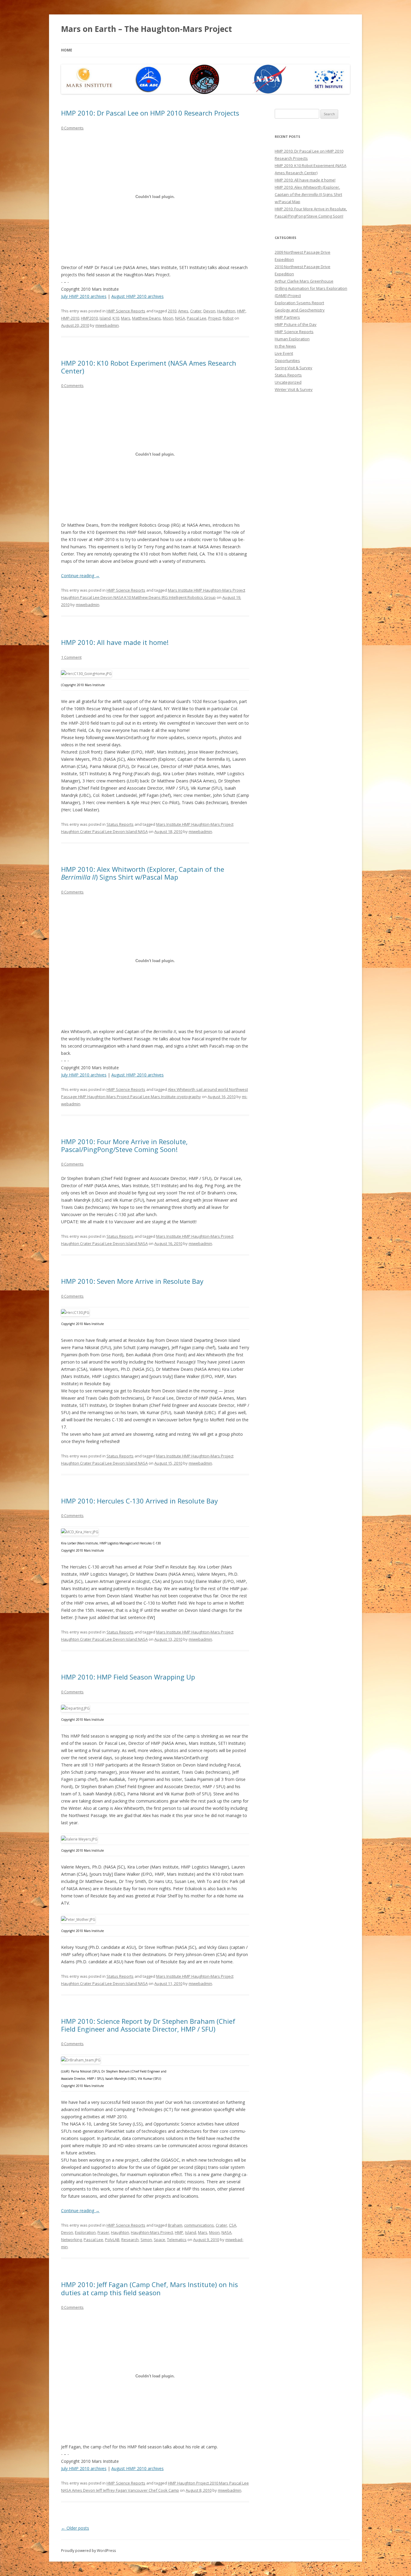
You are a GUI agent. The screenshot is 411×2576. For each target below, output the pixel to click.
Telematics (177, 2240)
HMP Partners (287, 317)
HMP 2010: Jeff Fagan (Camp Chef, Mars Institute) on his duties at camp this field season (150, 2288)
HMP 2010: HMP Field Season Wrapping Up (128, 1677)
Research (130, 2240)
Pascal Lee (197, 318)
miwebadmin (107, 325)
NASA (180, 318)
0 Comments (72, 128)
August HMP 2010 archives (138, 296)
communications (199, 2225)
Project (215, 318)
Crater (196, 311)
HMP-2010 (70, 318)
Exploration (85, 2232)
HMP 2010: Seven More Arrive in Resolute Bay (132, 1281)
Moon (168, 318)
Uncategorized (288, 382)
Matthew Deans (147, 318)
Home (67, 50)
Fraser (103, 2232)
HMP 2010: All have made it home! (115, 642)
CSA (233, 2225)
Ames (183, 311)
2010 (172, 311)
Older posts (75, 2528)
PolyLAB (112, 2240)
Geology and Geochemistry (300, 310)
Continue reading (80, 576)
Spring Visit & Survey (294, 368)
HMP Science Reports (126, 311)
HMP (241, 311)
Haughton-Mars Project (152, 2232)
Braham (175, 2225)
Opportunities (287, 361)
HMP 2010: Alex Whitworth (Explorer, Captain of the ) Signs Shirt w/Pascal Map (143, 873)
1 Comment (71, 657)
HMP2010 (89, 318)
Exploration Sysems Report (299, 303)
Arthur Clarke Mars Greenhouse (304, 281)
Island (105, 318)
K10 (116, 318)
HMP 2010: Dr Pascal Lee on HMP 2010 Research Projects (150, 113)
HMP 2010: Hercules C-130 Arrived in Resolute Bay (139, 1501)
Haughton (226, 311)
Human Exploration (292, 339)
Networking (71, 2240)
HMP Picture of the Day (296, 324)
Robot (228, 318)
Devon (209, 311)
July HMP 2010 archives (84, 296)
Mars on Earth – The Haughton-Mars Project (147, 29)
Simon (146, 2240)
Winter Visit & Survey (294, 389)
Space (159, 2240)
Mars (126, 318)
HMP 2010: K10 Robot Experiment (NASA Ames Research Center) (149, 367)
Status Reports (120, 824)
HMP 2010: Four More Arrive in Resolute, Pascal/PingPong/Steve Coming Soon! (124, 1145)
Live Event (284, 353)
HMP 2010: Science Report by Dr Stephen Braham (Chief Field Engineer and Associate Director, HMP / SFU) (148, 2025)
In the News (285, 346)
